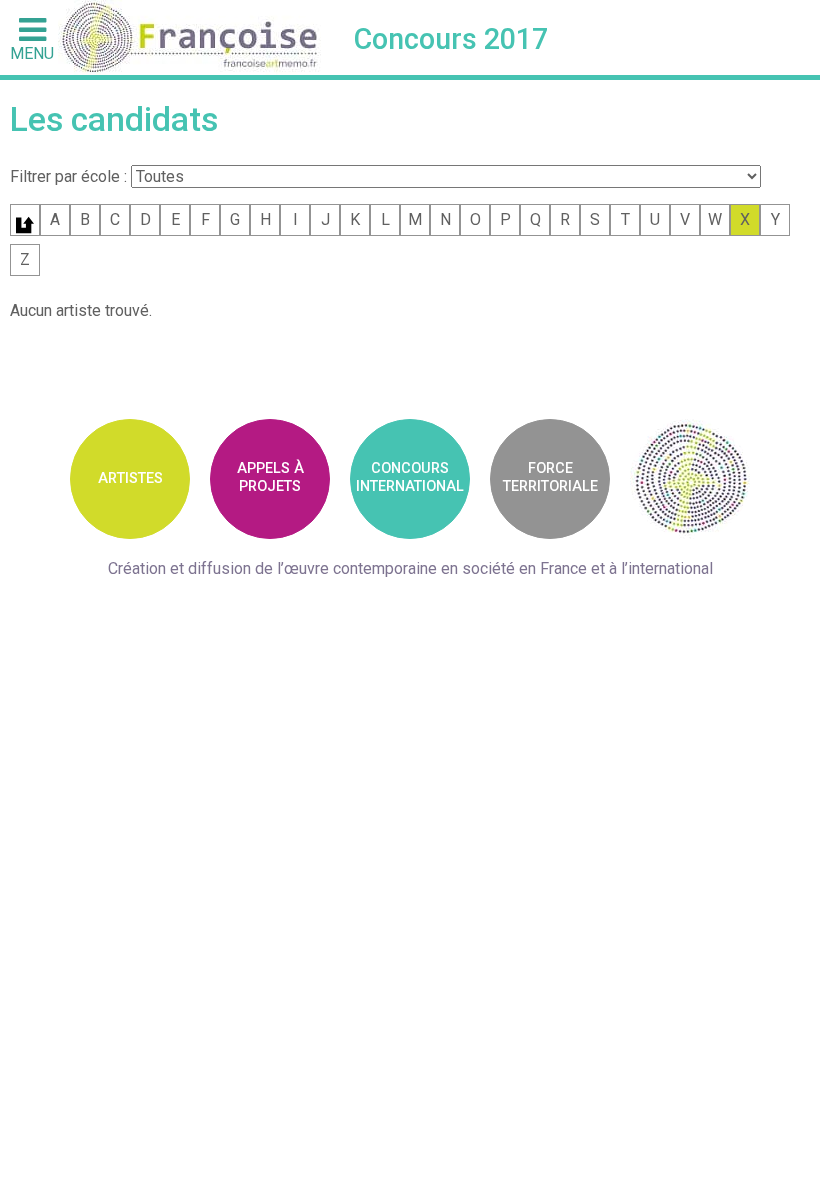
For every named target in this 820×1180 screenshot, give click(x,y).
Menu (32, 53)
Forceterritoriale (550, 477)
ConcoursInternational (410, 477)
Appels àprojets (270, 477)
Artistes (130, 478)
